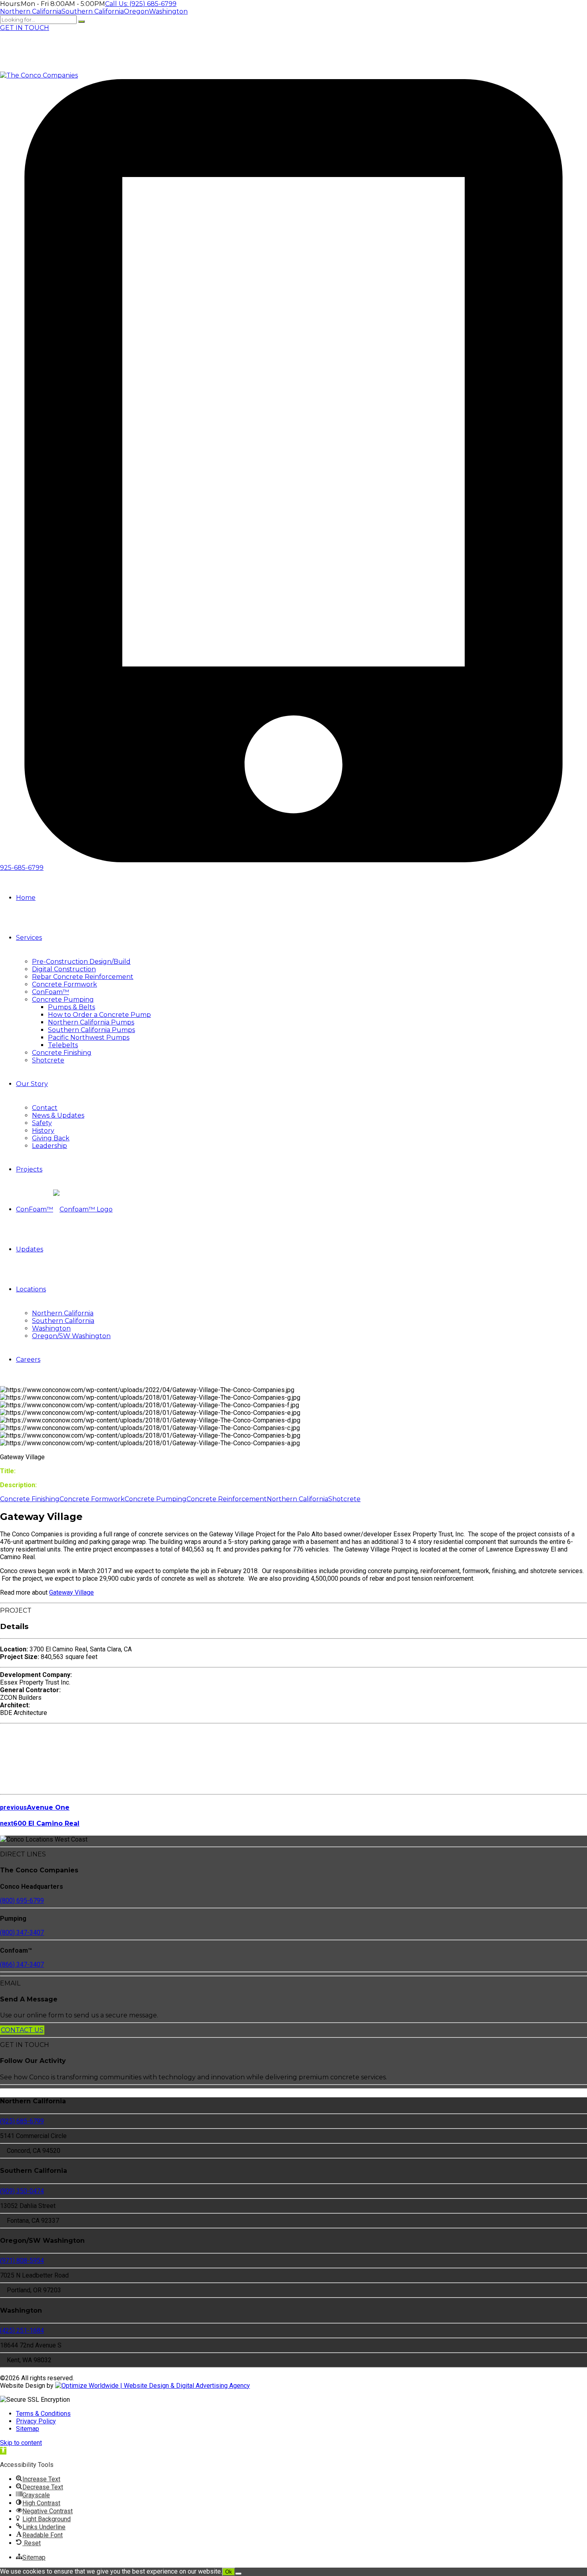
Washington (51, 1328)
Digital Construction (64, 969)
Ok (229, 2572)
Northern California (63, 1313)
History (43, 1131)
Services (29, 938)
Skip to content (21, 2443)
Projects (29, 1169)
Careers (28, 1360)
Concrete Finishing (62, 1053)
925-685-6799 (22, 868)
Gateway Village (71, 1592)
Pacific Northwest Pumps (89, 1037)
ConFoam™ (51, 992)
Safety (42, 1123)
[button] (3, 2451)
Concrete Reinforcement (227, 1499)
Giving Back (51, 1138)
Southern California (63, 1321)
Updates (30, 1249)
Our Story (32, 1084)
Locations (31, 1289)
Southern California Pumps (91, 1030)
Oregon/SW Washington (71, 1336)
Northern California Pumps (91, 1022)
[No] (238, 2574)
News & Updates (58, 1115)
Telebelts (63, 1045)
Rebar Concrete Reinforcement (83, 977)
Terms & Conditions (43, 2414)
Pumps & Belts (71, 1007)
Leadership (50, 1146)
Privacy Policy (36, 2421)
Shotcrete (48, 1060)
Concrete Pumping (63, 1000)
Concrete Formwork (64, 984)
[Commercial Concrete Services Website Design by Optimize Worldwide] (153, 2386)
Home (26, 898)
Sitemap (28, 2429)
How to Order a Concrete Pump (99, 1015)
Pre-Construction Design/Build (81, 962)
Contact (45, 1108)
